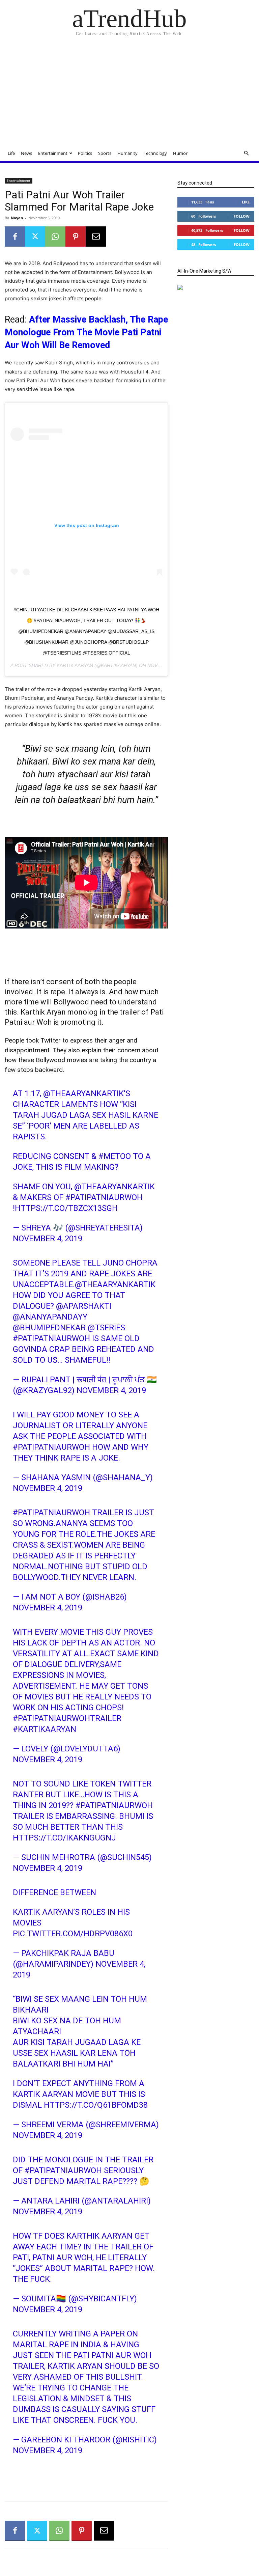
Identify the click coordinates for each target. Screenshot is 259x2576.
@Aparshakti (84, 1306)
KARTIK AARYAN (75, 665)
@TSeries (106, 1328)
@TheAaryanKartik (83, 1093)
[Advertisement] (129, 94)
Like (246, 202)
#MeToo (115, 1156)
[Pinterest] (76, 237)
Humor (180, 153)
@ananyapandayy (50, 1317)
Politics (85, 153)
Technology (155, 153)
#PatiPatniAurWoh (104, 1197)
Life (11, 153)
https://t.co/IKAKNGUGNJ (64, 1838)
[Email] (96, 237)
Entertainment (53, 153)
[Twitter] (35, 237)
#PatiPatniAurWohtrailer (67, 1718)
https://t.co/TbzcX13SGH (66, 1208)
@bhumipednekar (49, 1328)
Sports (105, 153)
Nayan (17, 218)
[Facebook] (15, 237)
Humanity (127, 153)
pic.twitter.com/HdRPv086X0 (73, 1934)
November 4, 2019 (48, 1239)
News (26, 153)
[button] (246, 153)
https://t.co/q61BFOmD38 (96, 2105)
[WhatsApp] (55, 237)
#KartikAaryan (45, 1729)
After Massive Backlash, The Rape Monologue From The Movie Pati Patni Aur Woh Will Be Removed (86, 332)
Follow (242, 216)
